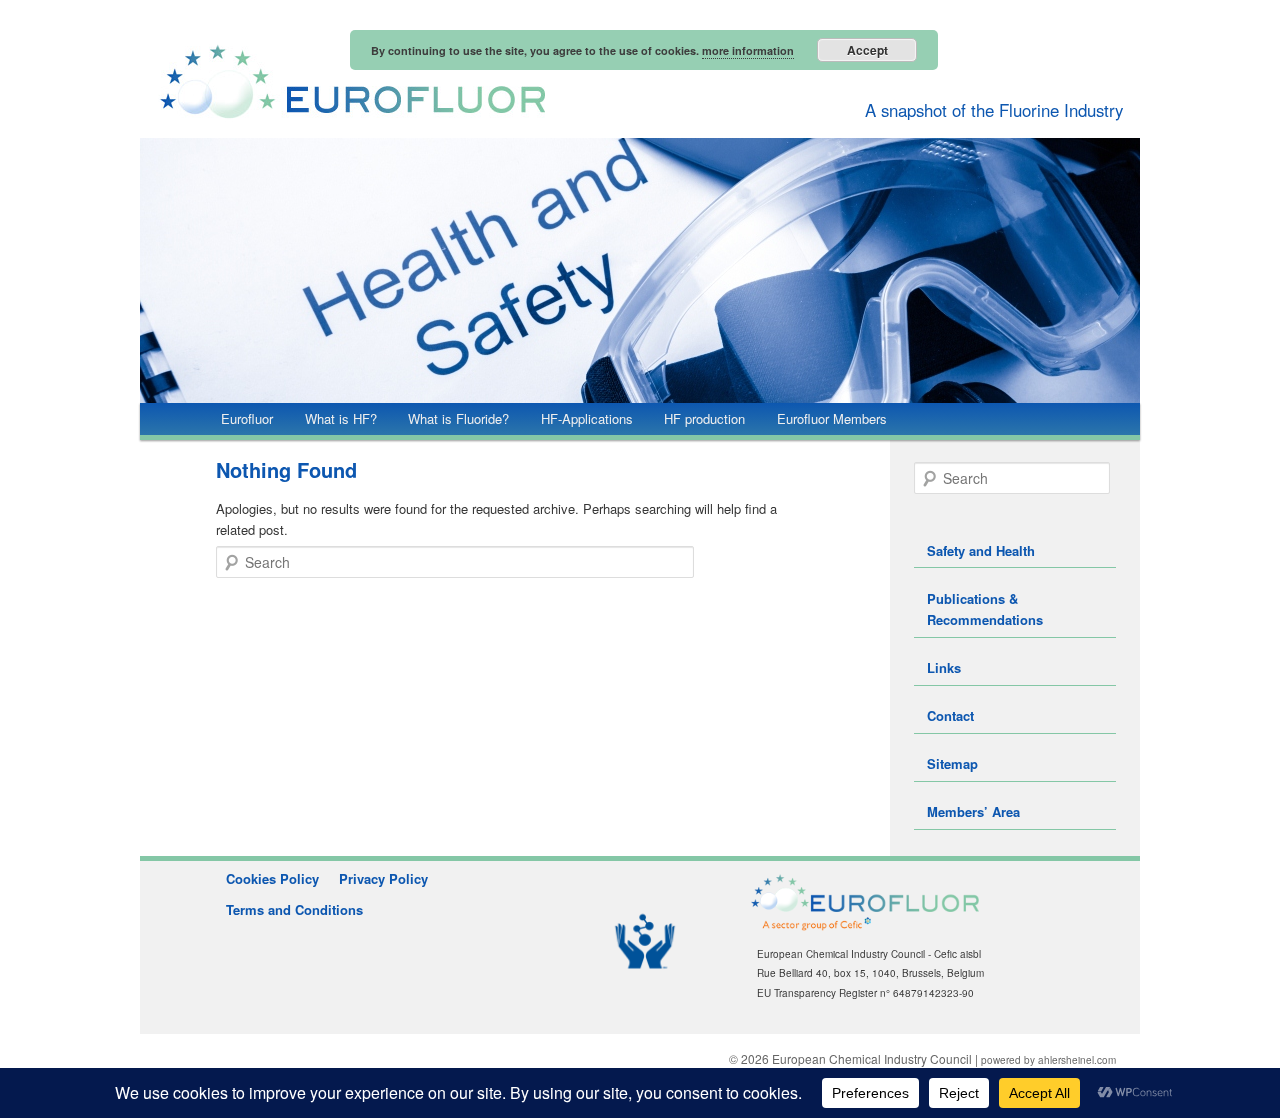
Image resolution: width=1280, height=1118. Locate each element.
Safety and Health (981, 550)
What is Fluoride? (458, 418)
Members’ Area (973, 811)
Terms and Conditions (294, 909)
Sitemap (952, 763)
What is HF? (341, 418)
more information (748, 50)
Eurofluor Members (832, 418)
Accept (867, 50)
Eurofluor (247, 418)
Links (944, 667)
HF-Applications (587, 418)
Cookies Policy (272, 878)
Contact (950, 715)
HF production (704, 418)
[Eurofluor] (505, 81)
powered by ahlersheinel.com (1048, 1060)
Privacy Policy (383, 878)
